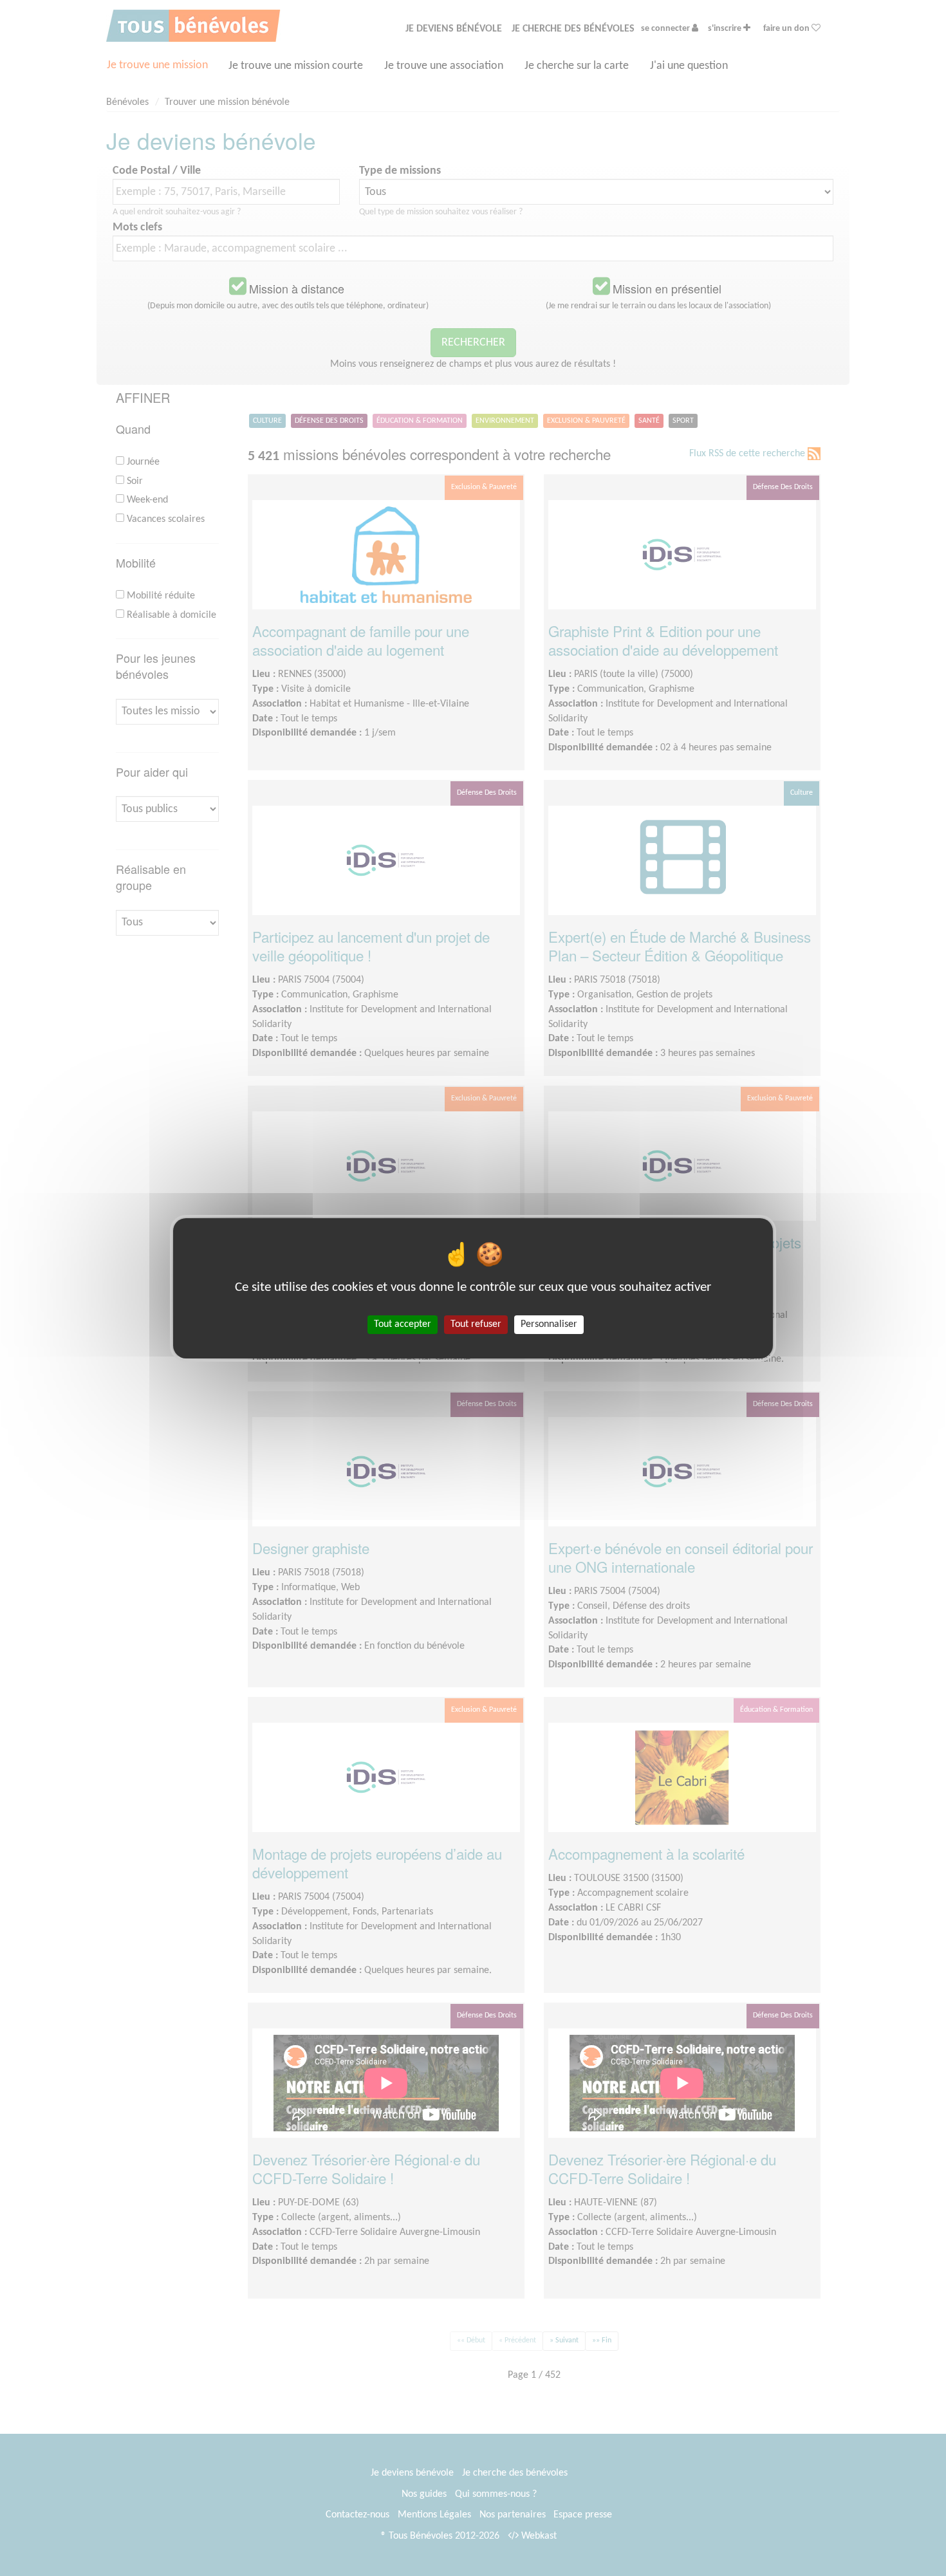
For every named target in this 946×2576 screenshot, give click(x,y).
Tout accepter (403, 1324)
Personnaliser (549, 1324)
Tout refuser (476, 1324)
